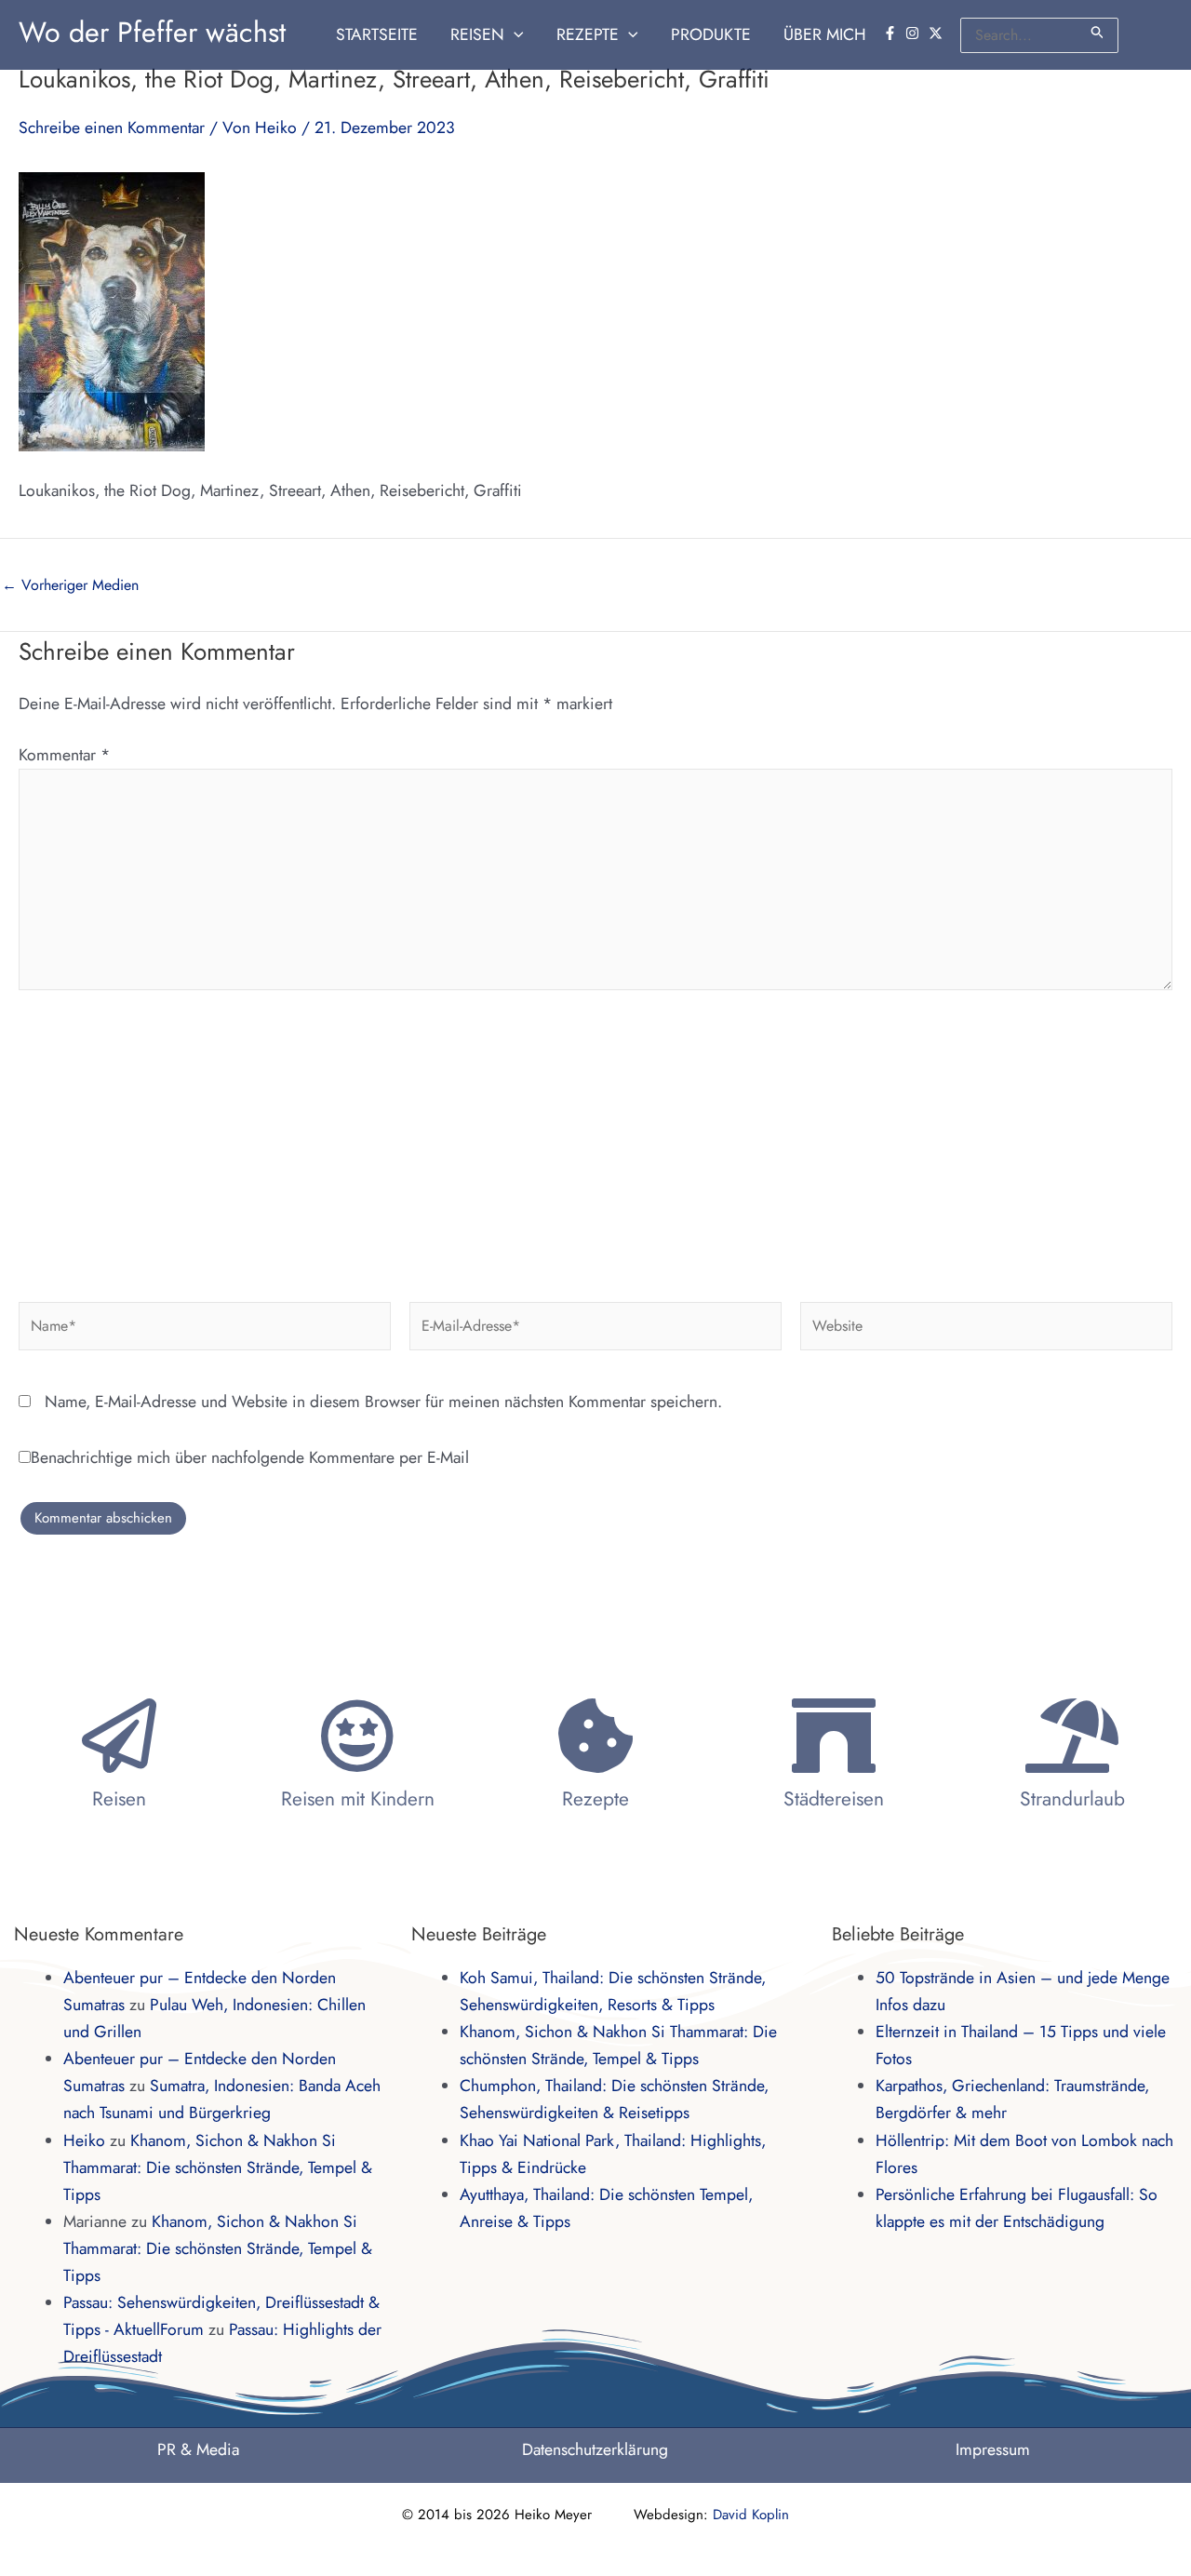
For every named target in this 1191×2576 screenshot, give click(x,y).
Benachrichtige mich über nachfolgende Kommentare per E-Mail (250, 1457)
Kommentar (64, 755)
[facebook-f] (892, 33)
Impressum (993, 2449)
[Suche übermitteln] (1098, 32)
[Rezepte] (595, 1736)
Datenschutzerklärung (595, 2449)
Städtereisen (834, 1799)
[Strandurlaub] (1072, 1736)
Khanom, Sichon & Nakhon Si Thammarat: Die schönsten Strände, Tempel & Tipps (218, 2167)
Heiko (84, 2140)
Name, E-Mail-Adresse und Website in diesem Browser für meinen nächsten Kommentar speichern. (383, 1402)
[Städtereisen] (834, 1736)
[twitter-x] (938, 33)
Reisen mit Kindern (358, 1799)
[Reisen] (119, 1736)
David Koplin (751, 2515)
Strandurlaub (1072, 1799)
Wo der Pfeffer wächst (152, 32)
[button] (514, 35)
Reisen (119, 1799)
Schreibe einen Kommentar (112, 127)
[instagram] (915, 33)
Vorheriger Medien (70, 585)
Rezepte (595, 1799)
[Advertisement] (595, 1139)
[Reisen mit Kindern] (357, 1736)
